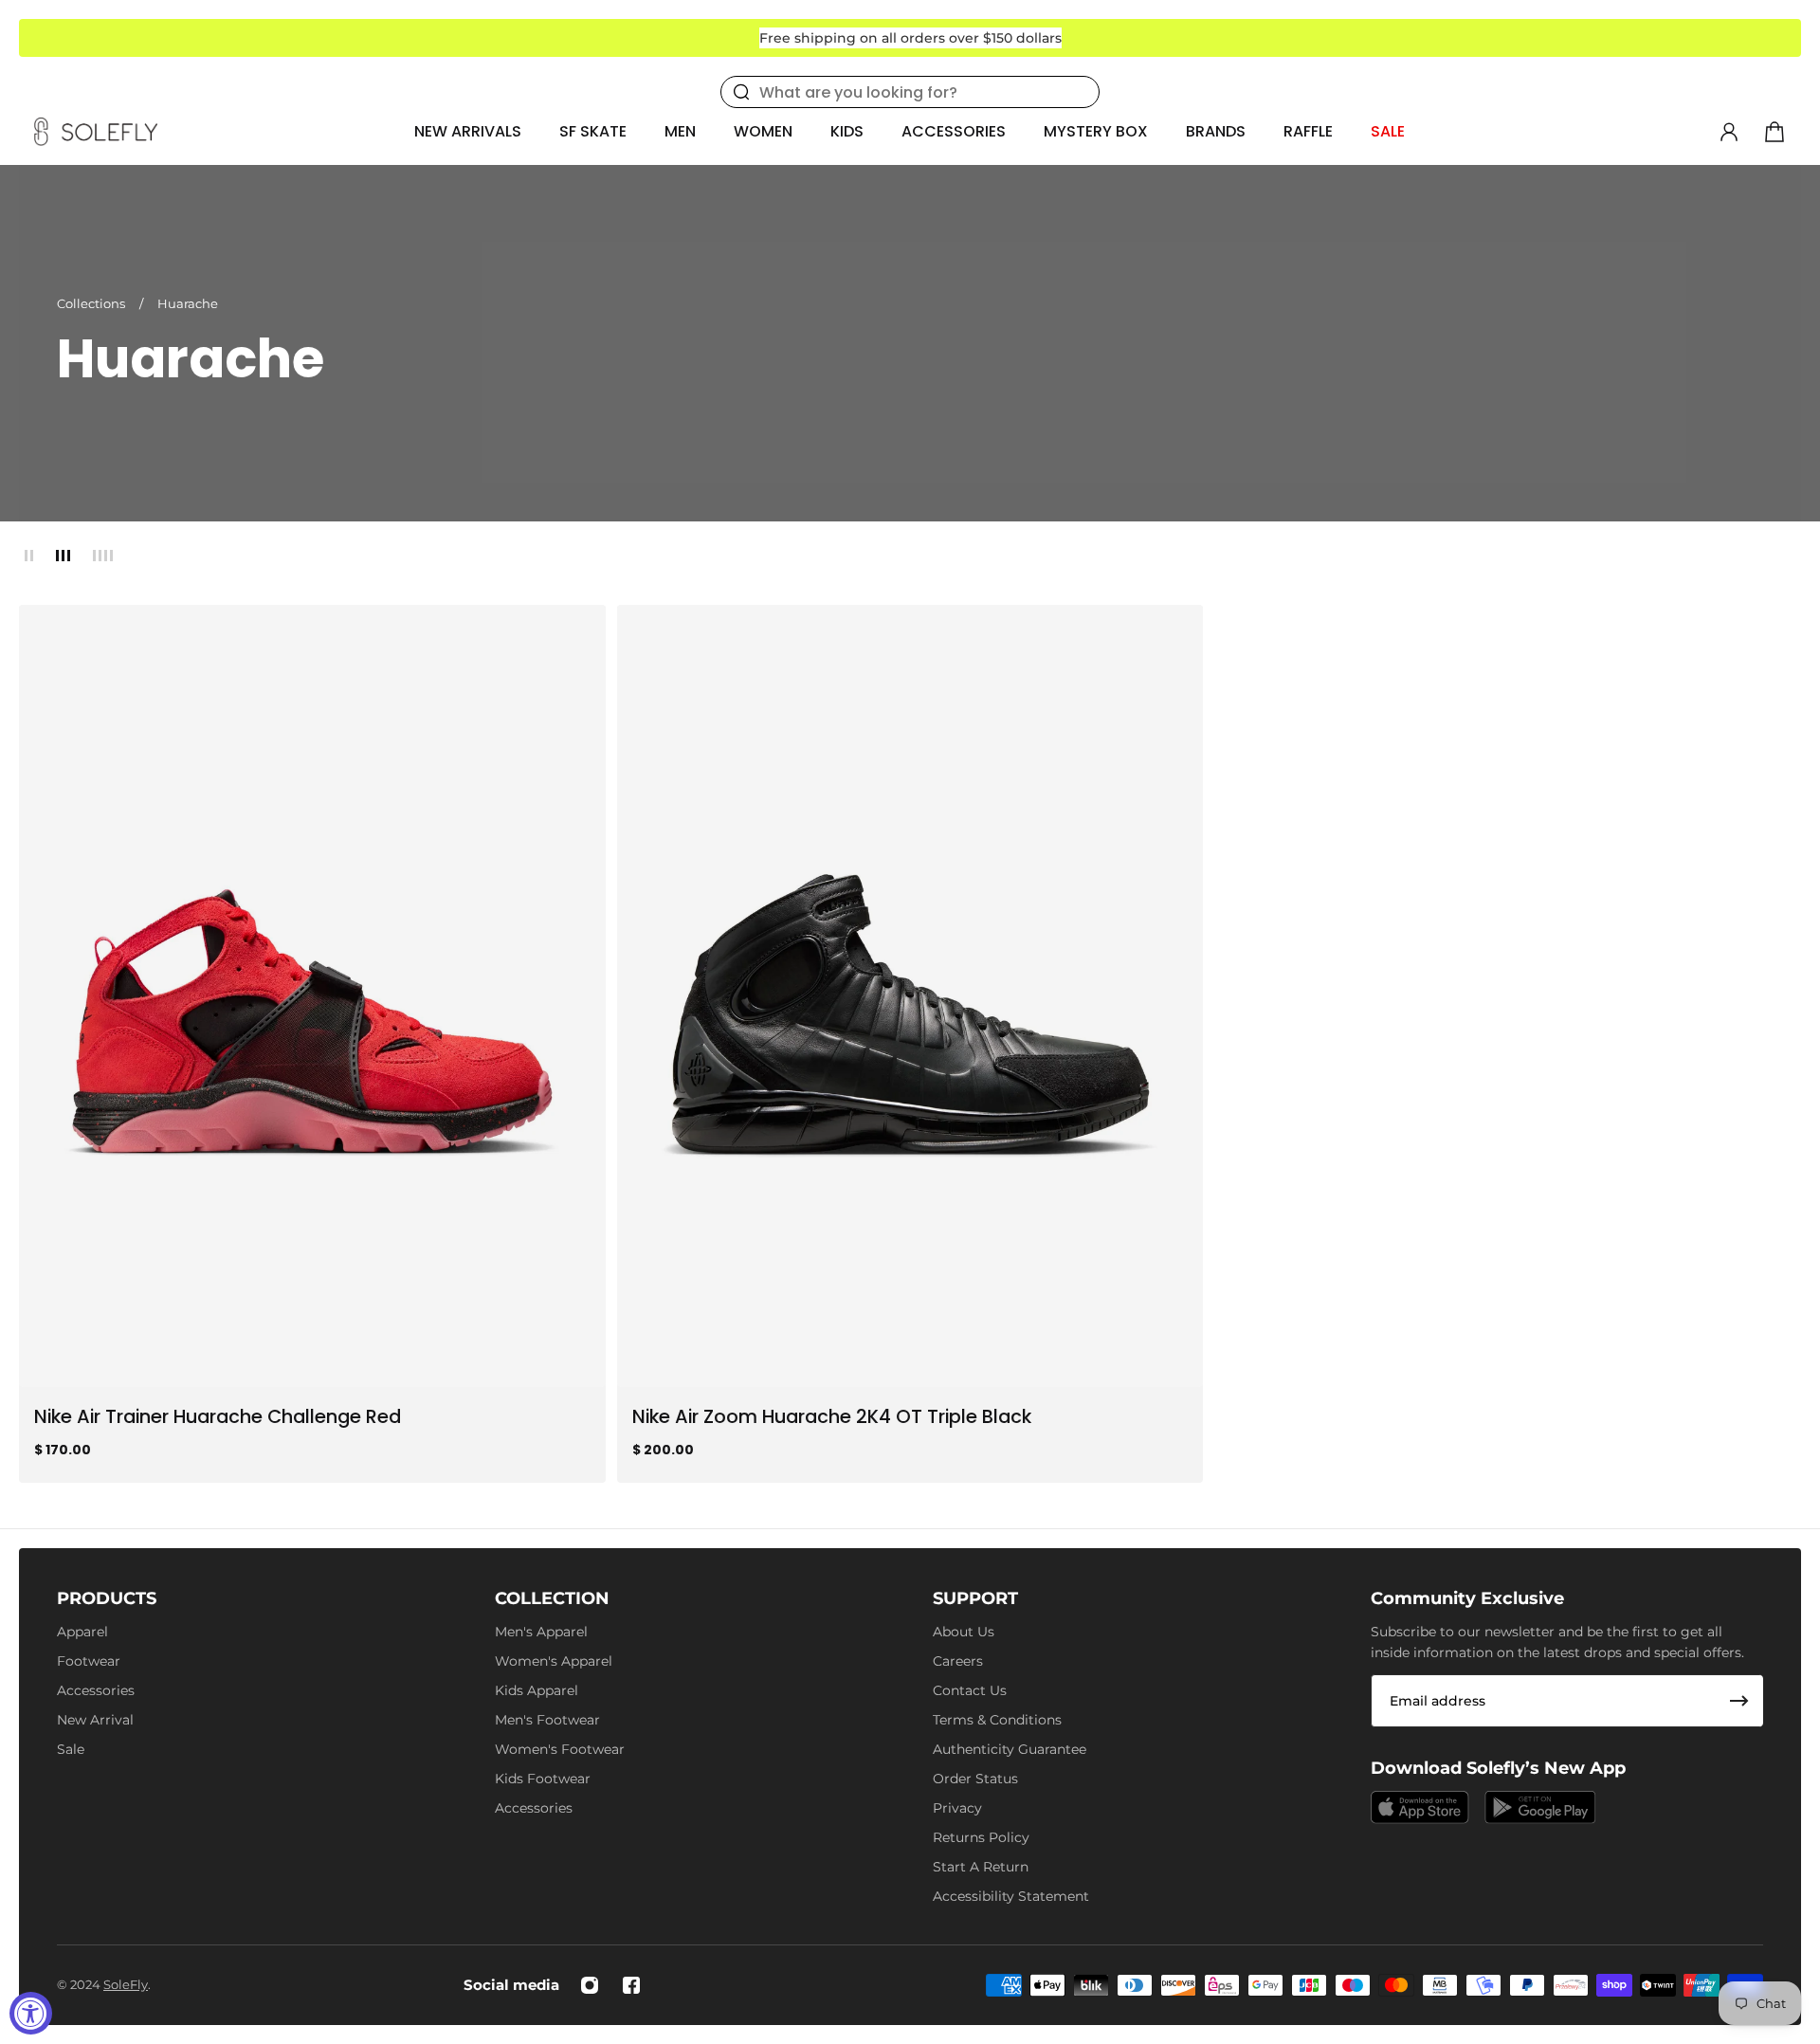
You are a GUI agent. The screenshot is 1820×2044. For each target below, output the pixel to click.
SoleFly (126, 1984)
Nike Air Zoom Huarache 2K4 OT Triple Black (832, 1416)
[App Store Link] (1420, 1807)
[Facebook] (631, 1985)
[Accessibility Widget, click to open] (31, 2013)
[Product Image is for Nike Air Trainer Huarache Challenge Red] (312, 996)
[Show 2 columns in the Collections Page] (29, 556)
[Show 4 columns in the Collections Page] (103, 556)
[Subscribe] (1739, 1701)
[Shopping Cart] (1774, 132)
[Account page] (1729, 132)
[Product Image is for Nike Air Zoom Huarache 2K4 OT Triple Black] (910, 996)
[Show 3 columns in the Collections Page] (63, 556)
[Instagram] (590, 1985)
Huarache (188, 303)
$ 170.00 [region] (63, 1449)
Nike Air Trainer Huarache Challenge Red (218, 1416)
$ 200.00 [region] (663, 1449)
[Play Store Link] (1540, 1807)
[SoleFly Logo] (96, 132)
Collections (92, 303)
